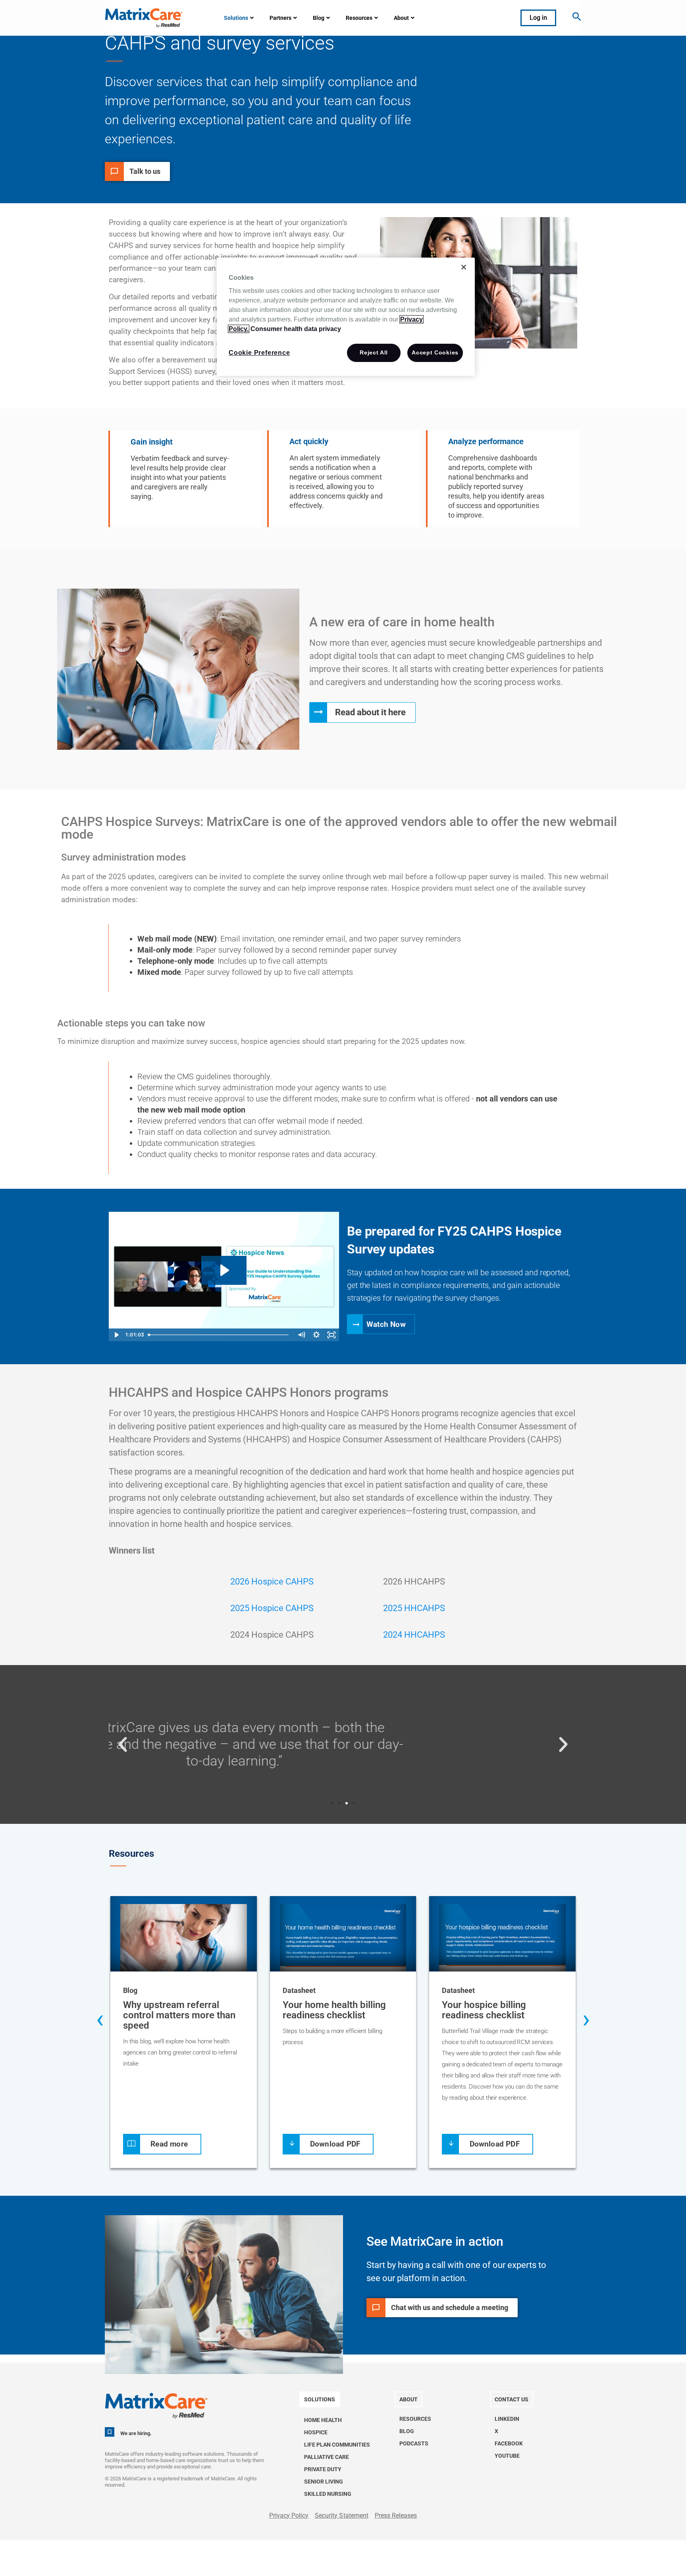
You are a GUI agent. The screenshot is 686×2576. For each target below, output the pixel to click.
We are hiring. (136, 2433)
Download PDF (335, 2144)
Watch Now (386, 1324)
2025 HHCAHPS (414, 1608)
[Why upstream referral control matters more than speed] (184, 1939)
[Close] (464, 267)
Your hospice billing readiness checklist (484, 2010)
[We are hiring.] (110, 2432)
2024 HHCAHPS (414, 1635)
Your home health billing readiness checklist (334, 2010)
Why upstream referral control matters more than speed (179, 2015)
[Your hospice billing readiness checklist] (502, 1939)
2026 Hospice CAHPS (272, 1582)
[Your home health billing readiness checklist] (343, 1939)
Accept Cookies (435, 352)
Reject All (374, 352)
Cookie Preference (259, 353)
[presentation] (100, 2021)
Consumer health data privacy (296, 329)
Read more (169, 2144)
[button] (123, 1744)
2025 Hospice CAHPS (272, 1608)
